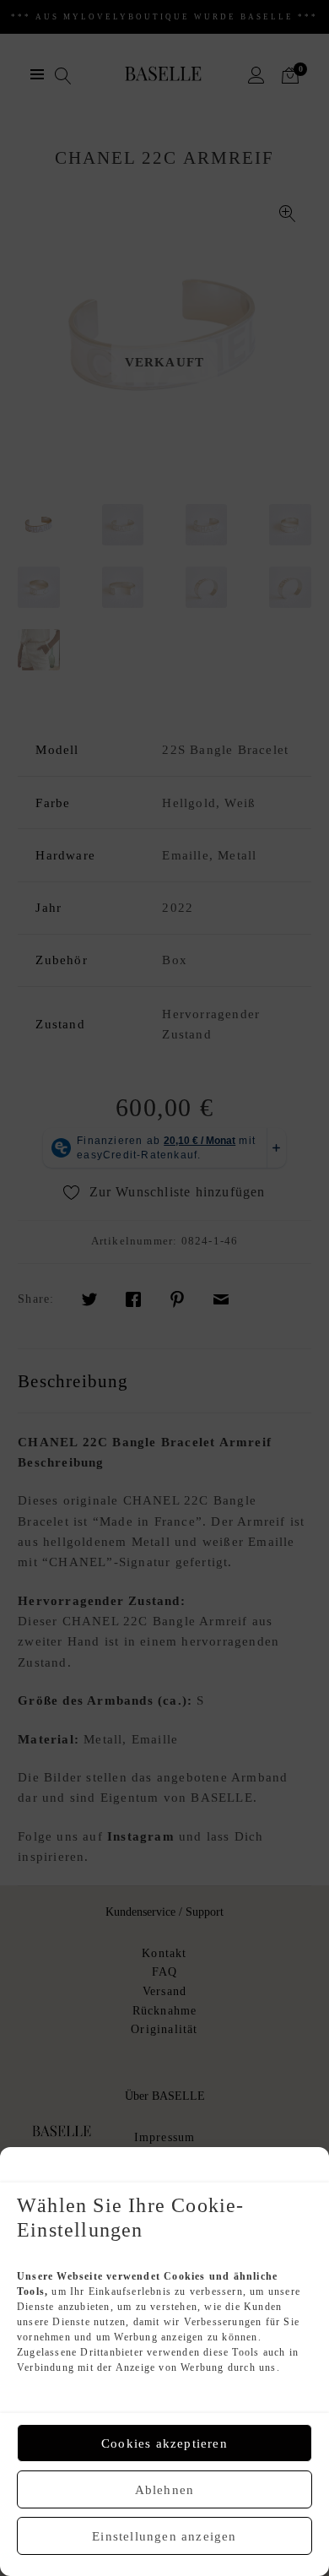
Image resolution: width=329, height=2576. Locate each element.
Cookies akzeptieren (164, 2443)
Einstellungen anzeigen (164, 2536)
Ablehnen (165, 2490)
